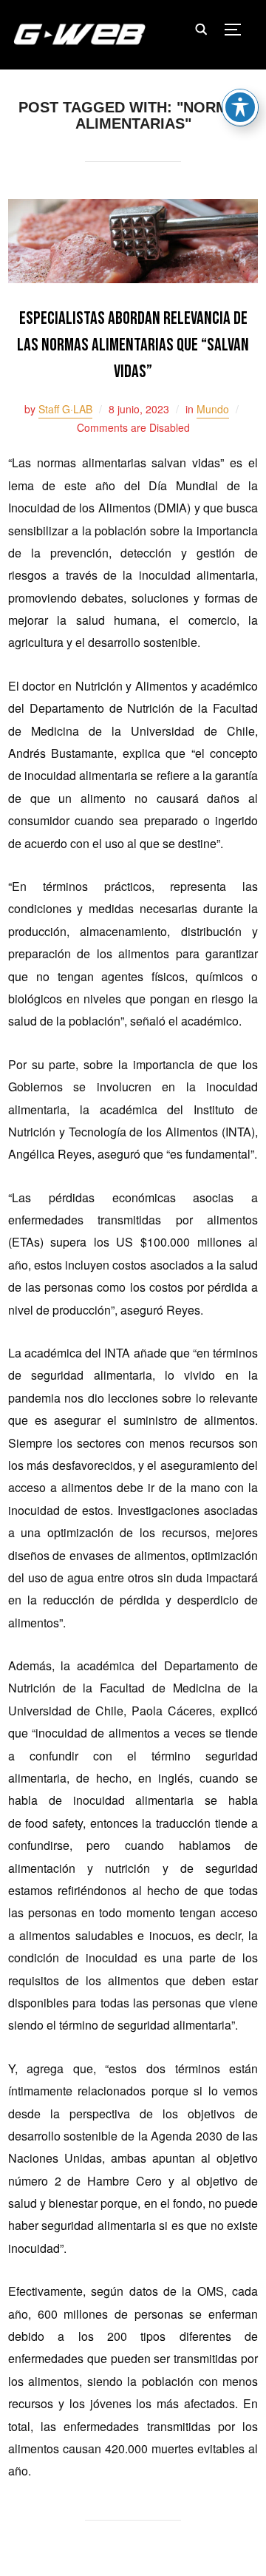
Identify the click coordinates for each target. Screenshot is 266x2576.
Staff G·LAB (65, 409)
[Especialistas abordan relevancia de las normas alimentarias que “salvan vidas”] (133, 209)
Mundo (213, 409)
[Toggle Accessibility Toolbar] (240, 107)
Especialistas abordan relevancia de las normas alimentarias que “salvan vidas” (133, 345)
